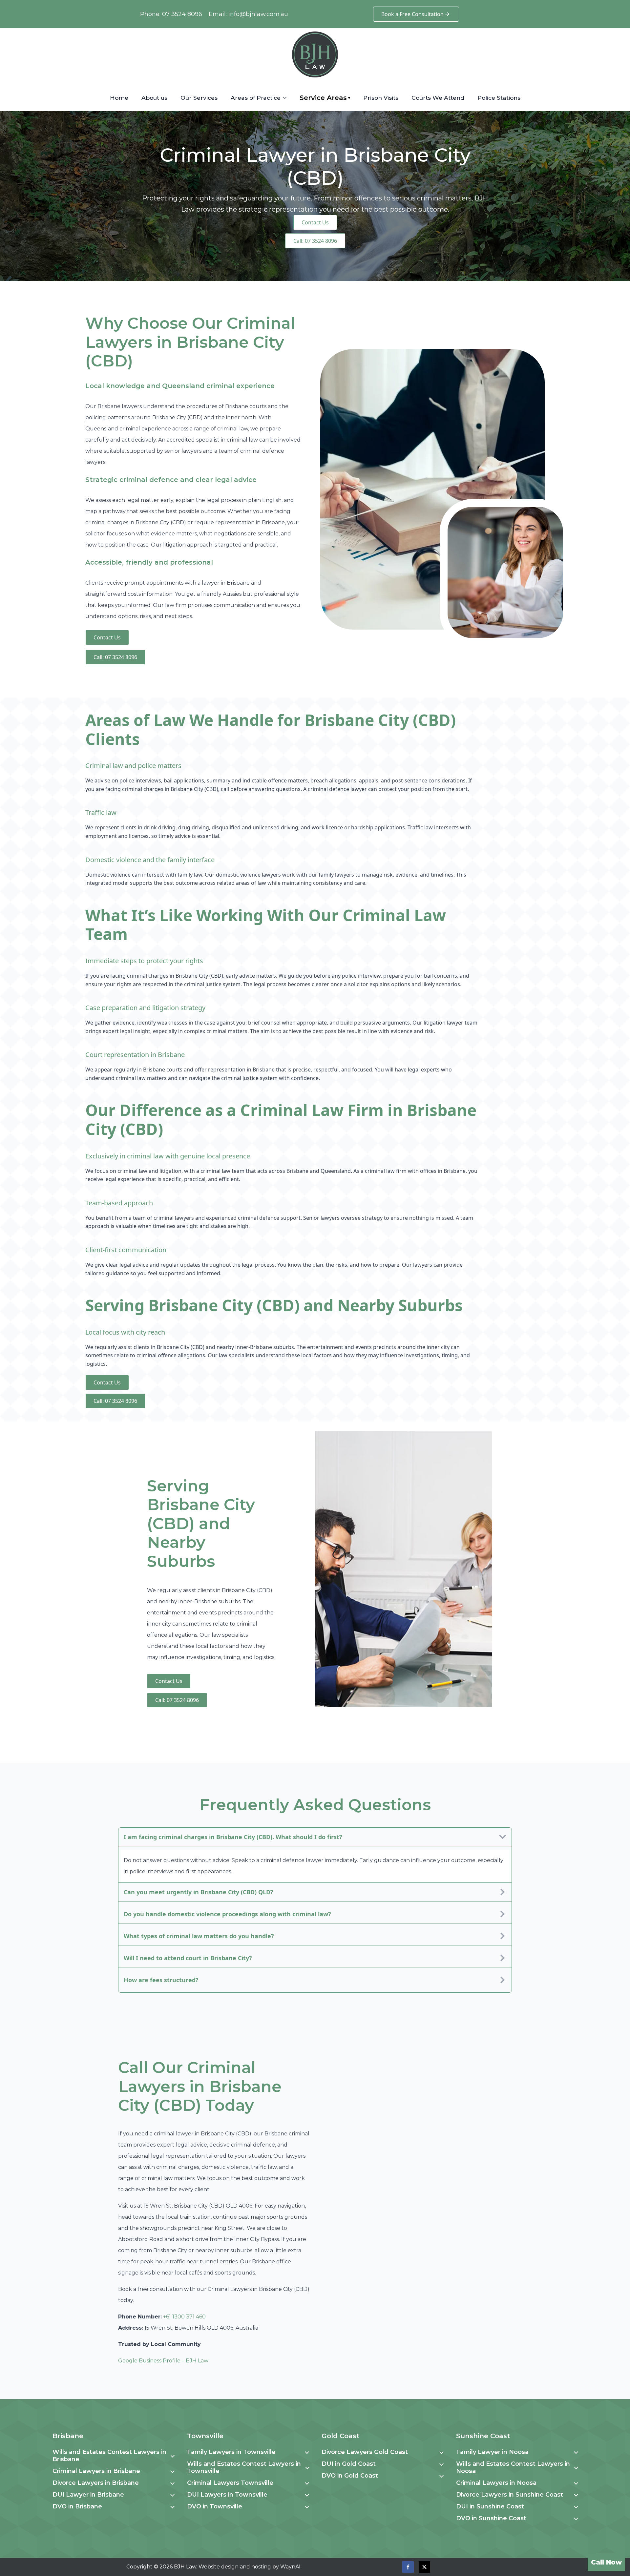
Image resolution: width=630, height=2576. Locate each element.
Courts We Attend (438, 98)
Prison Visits (381, 98)
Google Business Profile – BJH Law (163, 2361)
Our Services (199, 98)
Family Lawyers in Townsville (231, 2452)
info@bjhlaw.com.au (258, 14)
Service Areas (325, 98)
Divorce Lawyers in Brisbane (96, 2483)
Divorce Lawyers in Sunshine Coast (510, 2495)
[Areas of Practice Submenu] (287, 98)
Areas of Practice (256, 98)
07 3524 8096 (182, 14)
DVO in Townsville (215, 2506)
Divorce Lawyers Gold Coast (365, 2452)
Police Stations (499, 98)
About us (154, 98)
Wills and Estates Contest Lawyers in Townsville (244, 2467)
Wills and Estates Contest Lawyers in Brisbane (109, 2456)
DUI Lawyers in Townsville (227, 2495)
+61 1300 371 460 (184, 2317)
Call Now (606, 2562)
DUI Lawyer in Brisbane (88, 2495)
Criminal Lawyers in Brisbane (96, 2471)
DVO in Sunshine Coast (491, 2518)
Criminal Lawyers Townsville (230, 2483)
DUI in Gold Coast (349, 2464)
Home (119, 98)
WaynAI (290, 2567)
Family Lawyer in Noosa (492, 2452)
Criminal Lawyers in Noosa (496, 2483)
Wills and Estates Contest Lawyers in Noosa (513, 2467)
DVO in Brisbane (77, 2506)
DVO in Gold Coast (350, 2476)
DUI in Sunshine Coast (490, 2506)
